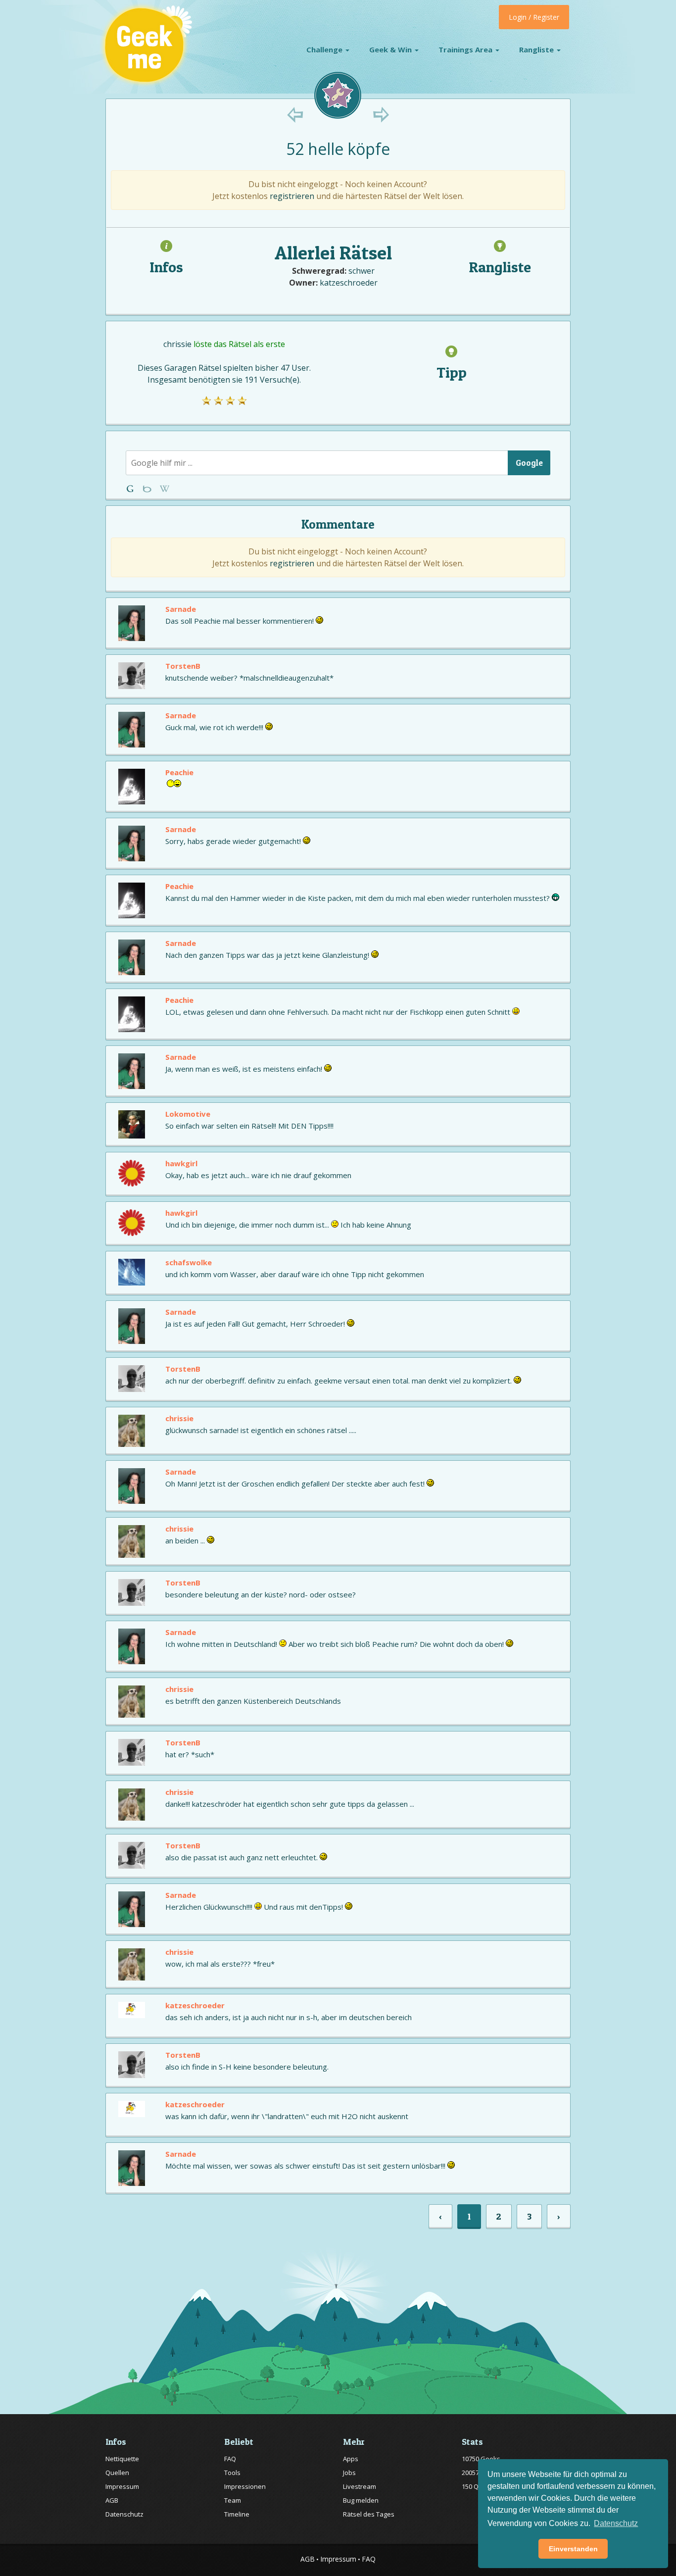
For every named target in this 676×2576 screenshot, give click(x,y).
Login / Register (534, 17)
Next (381, 115)
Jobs (349, 2473)
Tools (232, 2473)
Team (233, 2500)
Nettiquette (122, 2459)
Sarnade (181, 609)
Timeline (237, 2514)
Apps (351, 2459)
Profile (148, 489)
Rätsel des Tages (369, 2514)
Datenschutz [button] (616, 2523)
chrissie (177, 344)
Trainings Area (466, 50)
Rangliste (537, 50)
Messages (165, 489)
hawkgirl (181, 1163)
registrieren (292, 196)
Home (132, 489)
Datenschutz (124, 2514)
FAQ (230, 2459)
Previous (295, 115)
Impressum (122, 2486)
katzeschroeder (349, 283)
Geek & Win (391, 50)
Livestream (360, 2486)
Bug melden (361, 2500)
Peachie (179, 772)
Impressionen (245, 2486)
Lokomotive (188, 1114)
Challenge (325, 50)
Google (529, 463)
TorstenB (183, 666)
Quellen (117, 2473)
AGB (112, 2500)
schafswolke (189, 1262)
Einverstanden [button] (573, 2549)
